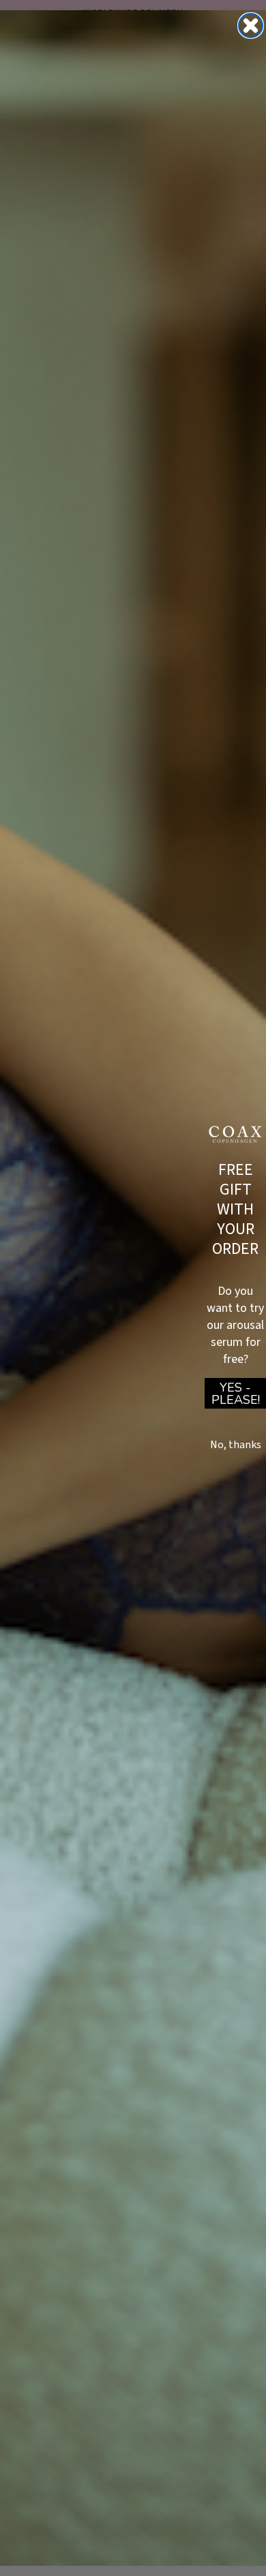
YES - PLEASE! (236, 1394)
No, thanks (236, 1445)
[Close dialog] (251, 26)
